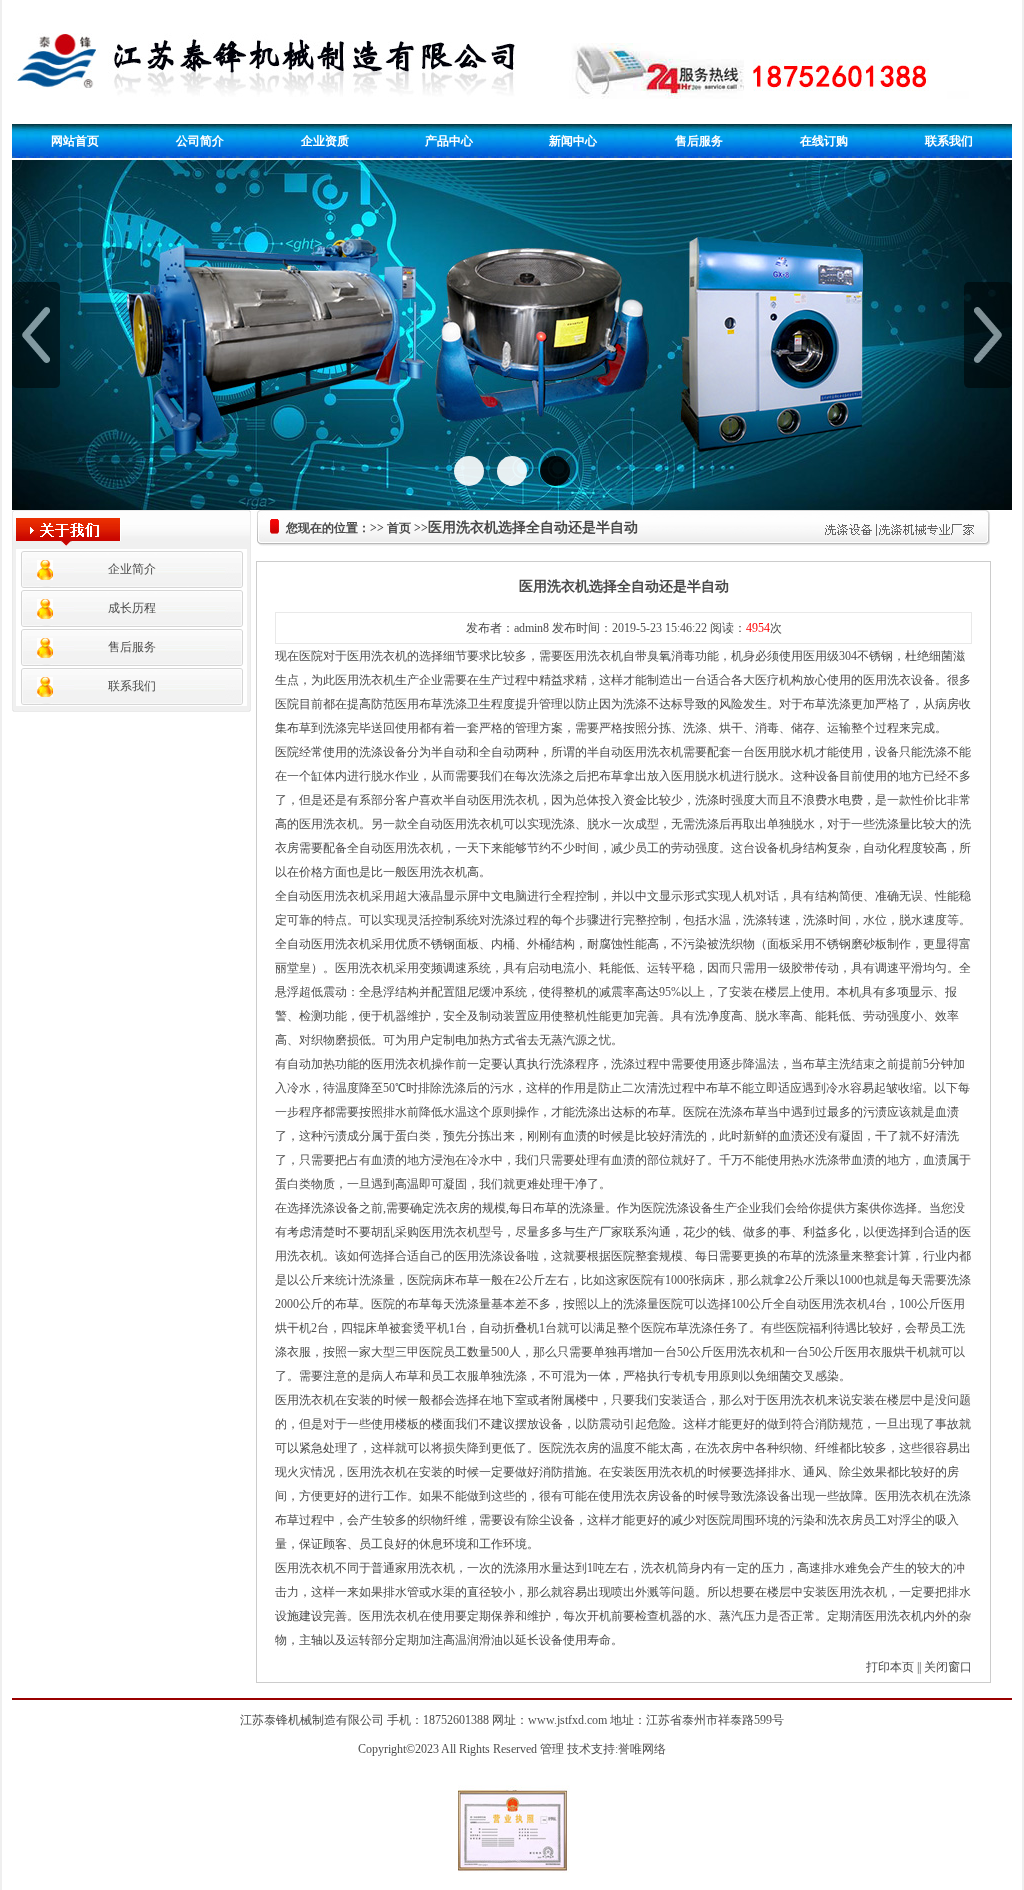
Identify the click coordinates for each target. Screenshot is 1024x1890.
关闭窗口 (948, 1667)
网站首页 (75, 141)
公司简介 (200, 141)
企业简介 (132, 569)
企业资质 (325, 141)
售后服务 (699, 141)
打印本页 (890, 1667)
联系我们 (949, 141)
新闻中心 (573, 141)
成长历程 (132, 608)
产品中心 (449, 141)
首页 (399, 528)
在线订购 (824, 141)
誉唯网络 (642, 1749)
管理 (552, 1749)
